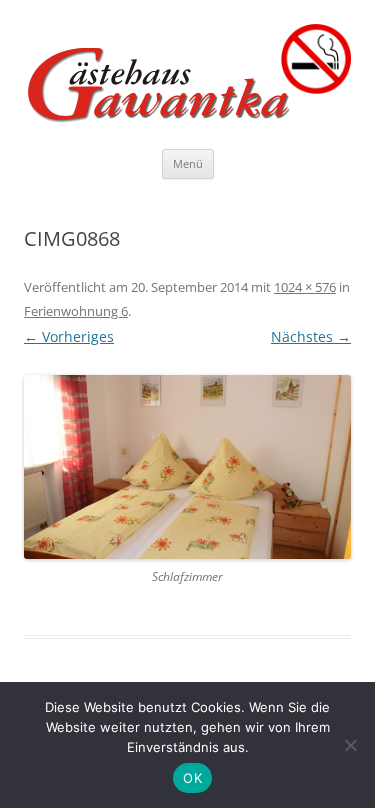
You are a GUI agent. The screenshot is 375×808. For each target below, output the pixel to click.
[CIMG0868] (187, 467)
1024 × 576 (305, 287)
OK (192, 778)
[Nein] (350, 745)
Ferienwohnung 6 (76, 311)
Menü (188, 163)
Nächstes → (311, 336)
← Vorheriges (69, 336)
